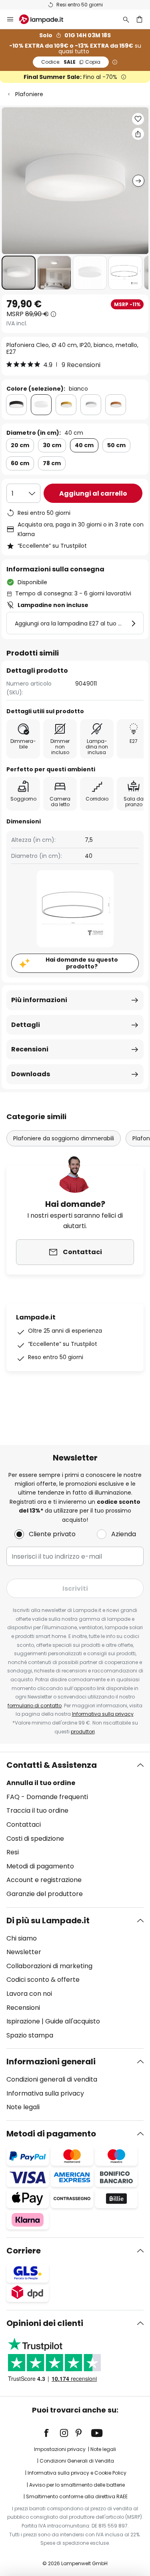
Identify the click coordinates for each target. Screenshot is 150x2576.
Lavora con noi (29, 1994)
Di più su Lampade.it (48, 1920)
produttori (83, 1732)
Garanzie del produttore (45, 1894)
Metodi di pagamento (40, 1866)
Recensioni (30, 1049)
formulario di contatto (35, 1706)
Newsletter (24, 1952)
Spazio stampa (30, 2035)
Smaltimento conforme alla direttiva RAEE (77, 2496)
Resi (13, 1852)
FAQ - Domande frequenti (47, 1797)
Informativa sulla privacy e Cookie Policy (77, 2473)
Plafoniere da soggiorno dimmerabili (64, 1138)
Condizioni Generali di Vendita (77, 2461)
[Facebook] (52, 2433)
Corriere (24, 2251)
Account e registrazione (44, 1880)
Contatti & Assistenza (52, 1765)
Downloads (31, 1074)
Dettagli (26, 1025)
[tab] (75, 1830)
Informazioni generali (51, 2062)
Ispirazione (23, 2021)
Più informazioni (39, 1000)
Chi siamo (22, 1938)
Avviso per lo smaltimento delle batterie (77, 2485)
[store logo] (46, 19)
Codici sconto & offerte (43, 1980)
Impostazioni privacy (60, 2449)
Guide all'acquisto (73, 2021)
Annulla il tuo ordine (41, 1783)
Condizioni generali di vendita (52, 2079)
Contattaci (24, 1825)
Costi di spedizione (35, 1839)
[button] (19, 273)
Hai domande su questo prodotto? (82, 963)
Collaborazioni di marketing (49, 1966)
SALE (71, 62)
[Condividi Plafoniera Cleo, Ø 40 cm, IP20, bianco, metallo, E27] (138, 134)
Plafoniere (29, 94)
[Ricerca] (126, 19)
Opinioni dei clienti (45, 2323)
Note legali (23, 2107)
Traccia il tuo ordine (37, 1810)
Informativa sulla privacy (103, 1714)
